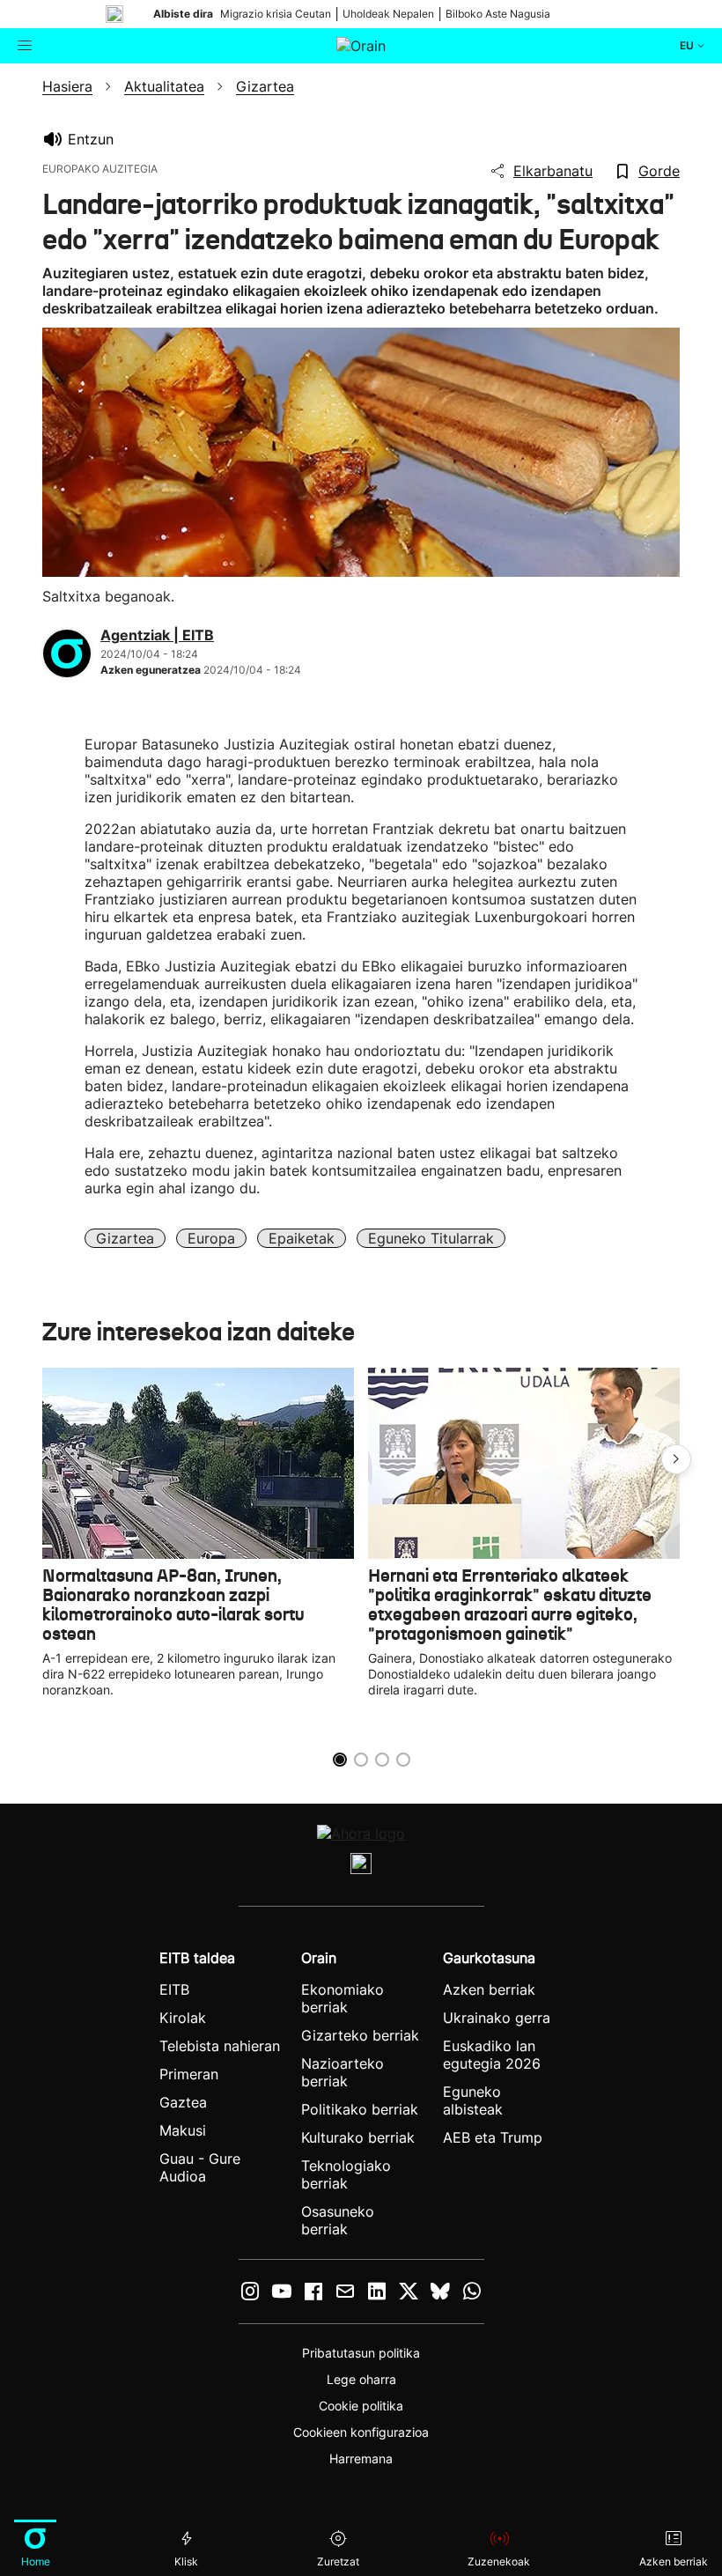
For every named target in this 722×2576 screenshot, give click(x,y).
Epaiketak (302, 1238)
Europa (211, 1238)
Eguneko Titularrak (431, 1238)
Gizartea (125, 1238)
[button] (676, 1459)
